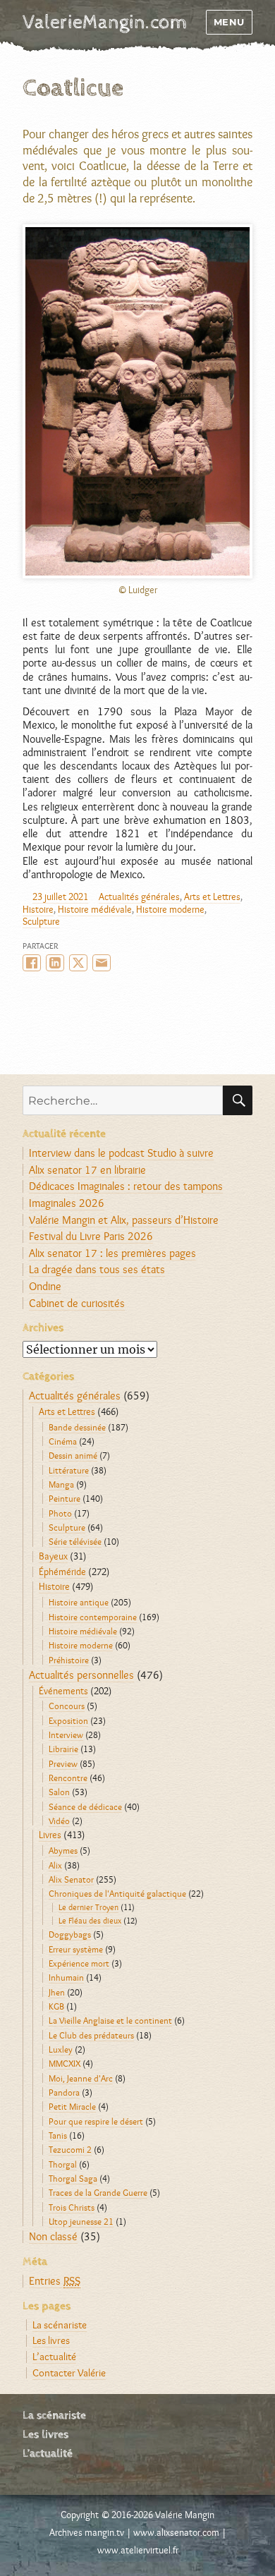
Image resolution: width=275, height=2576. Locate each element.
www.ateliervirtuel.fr (138, 2550)
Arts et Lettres (212, 897)
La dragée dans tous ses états (97, 1269)
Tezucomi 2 (70, 2149)
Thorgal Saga (73, 2178)
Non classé (53, 2236)
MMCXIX (65, 2063)
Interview (66, 1734)
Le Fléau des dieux (90, 1921)
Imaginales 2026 (67, 1203)
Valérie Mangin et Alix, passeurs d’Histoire (124, 1220)
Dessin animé (73, 1455)
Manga (61, 1484)
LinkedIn (55, 963)
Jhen (57, 1992)
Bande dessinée (77, 1427)
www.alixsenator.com (176, 2532)
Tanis (58, 2135)
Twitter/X (78, 963)
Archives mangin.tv (87, 2532)
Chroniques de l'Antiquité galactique (117, 1893)
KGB (56, 2006)
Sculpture (41, 921)
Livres (50, 1835)
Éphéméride (62, 1572)
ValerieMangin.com (105, 23)
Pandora (64, 2092)
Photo (60, 1513)
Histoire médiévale (95, 909)
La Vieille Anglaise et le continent (110, 2020)
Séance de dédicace (85, 1806)
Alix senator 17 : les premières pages (112, 1253)
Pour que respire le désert (96, 2121)
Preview (63, 1763)
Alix (55, 1865)
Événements (63, 1691)
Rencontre (68, 1778)
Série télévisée (75, 1541)
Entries (55, 2281)
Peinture (65, 1498)
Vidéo (59, 1821)
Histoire (38, 909)
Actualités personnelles (81, 1675)
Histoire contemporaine (93, 1617)
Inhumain (66, 1977)
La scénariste (60, 2325)
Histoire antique (79, 1602)
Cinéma (63, 1441)
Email (102, 963)
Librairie (63, 1749)
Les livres (51, 2340)
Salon (59, 1792)
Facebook (32, 963)
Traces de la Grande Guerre (98, 2192)
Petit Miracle (72, 2106)
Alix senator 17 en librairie (87, 1170)
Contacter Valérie (69, 2373)
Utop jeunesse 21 (81, 2221)
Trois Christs (72, 2207)
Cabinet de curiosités (77, 1303)
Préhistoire (69, 1660)
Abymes (63, 1850)
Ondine (45, 1286)
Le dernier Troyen (88, 1907)
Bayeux (53, 1556)
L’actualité (54, 2356)
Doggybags (70, 1934)
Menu (229, 22)
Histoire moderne (170, 909)
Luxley (61, 2049)
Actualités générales (139, 897)
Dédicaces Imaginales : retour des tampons (126, 1186)
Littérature (69, 1470)
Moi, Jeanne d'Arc (81, 2078)
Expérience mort (79, 1963)
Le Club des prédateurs (91, 2035)
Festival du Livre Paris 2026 (91, 1236)
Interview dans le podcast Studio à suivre (121, 1153)
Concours (67, 1706)
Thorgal (63, 2164)
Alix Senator (71, 1879)
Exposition (68, 1720)
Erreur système (76, 1949)
